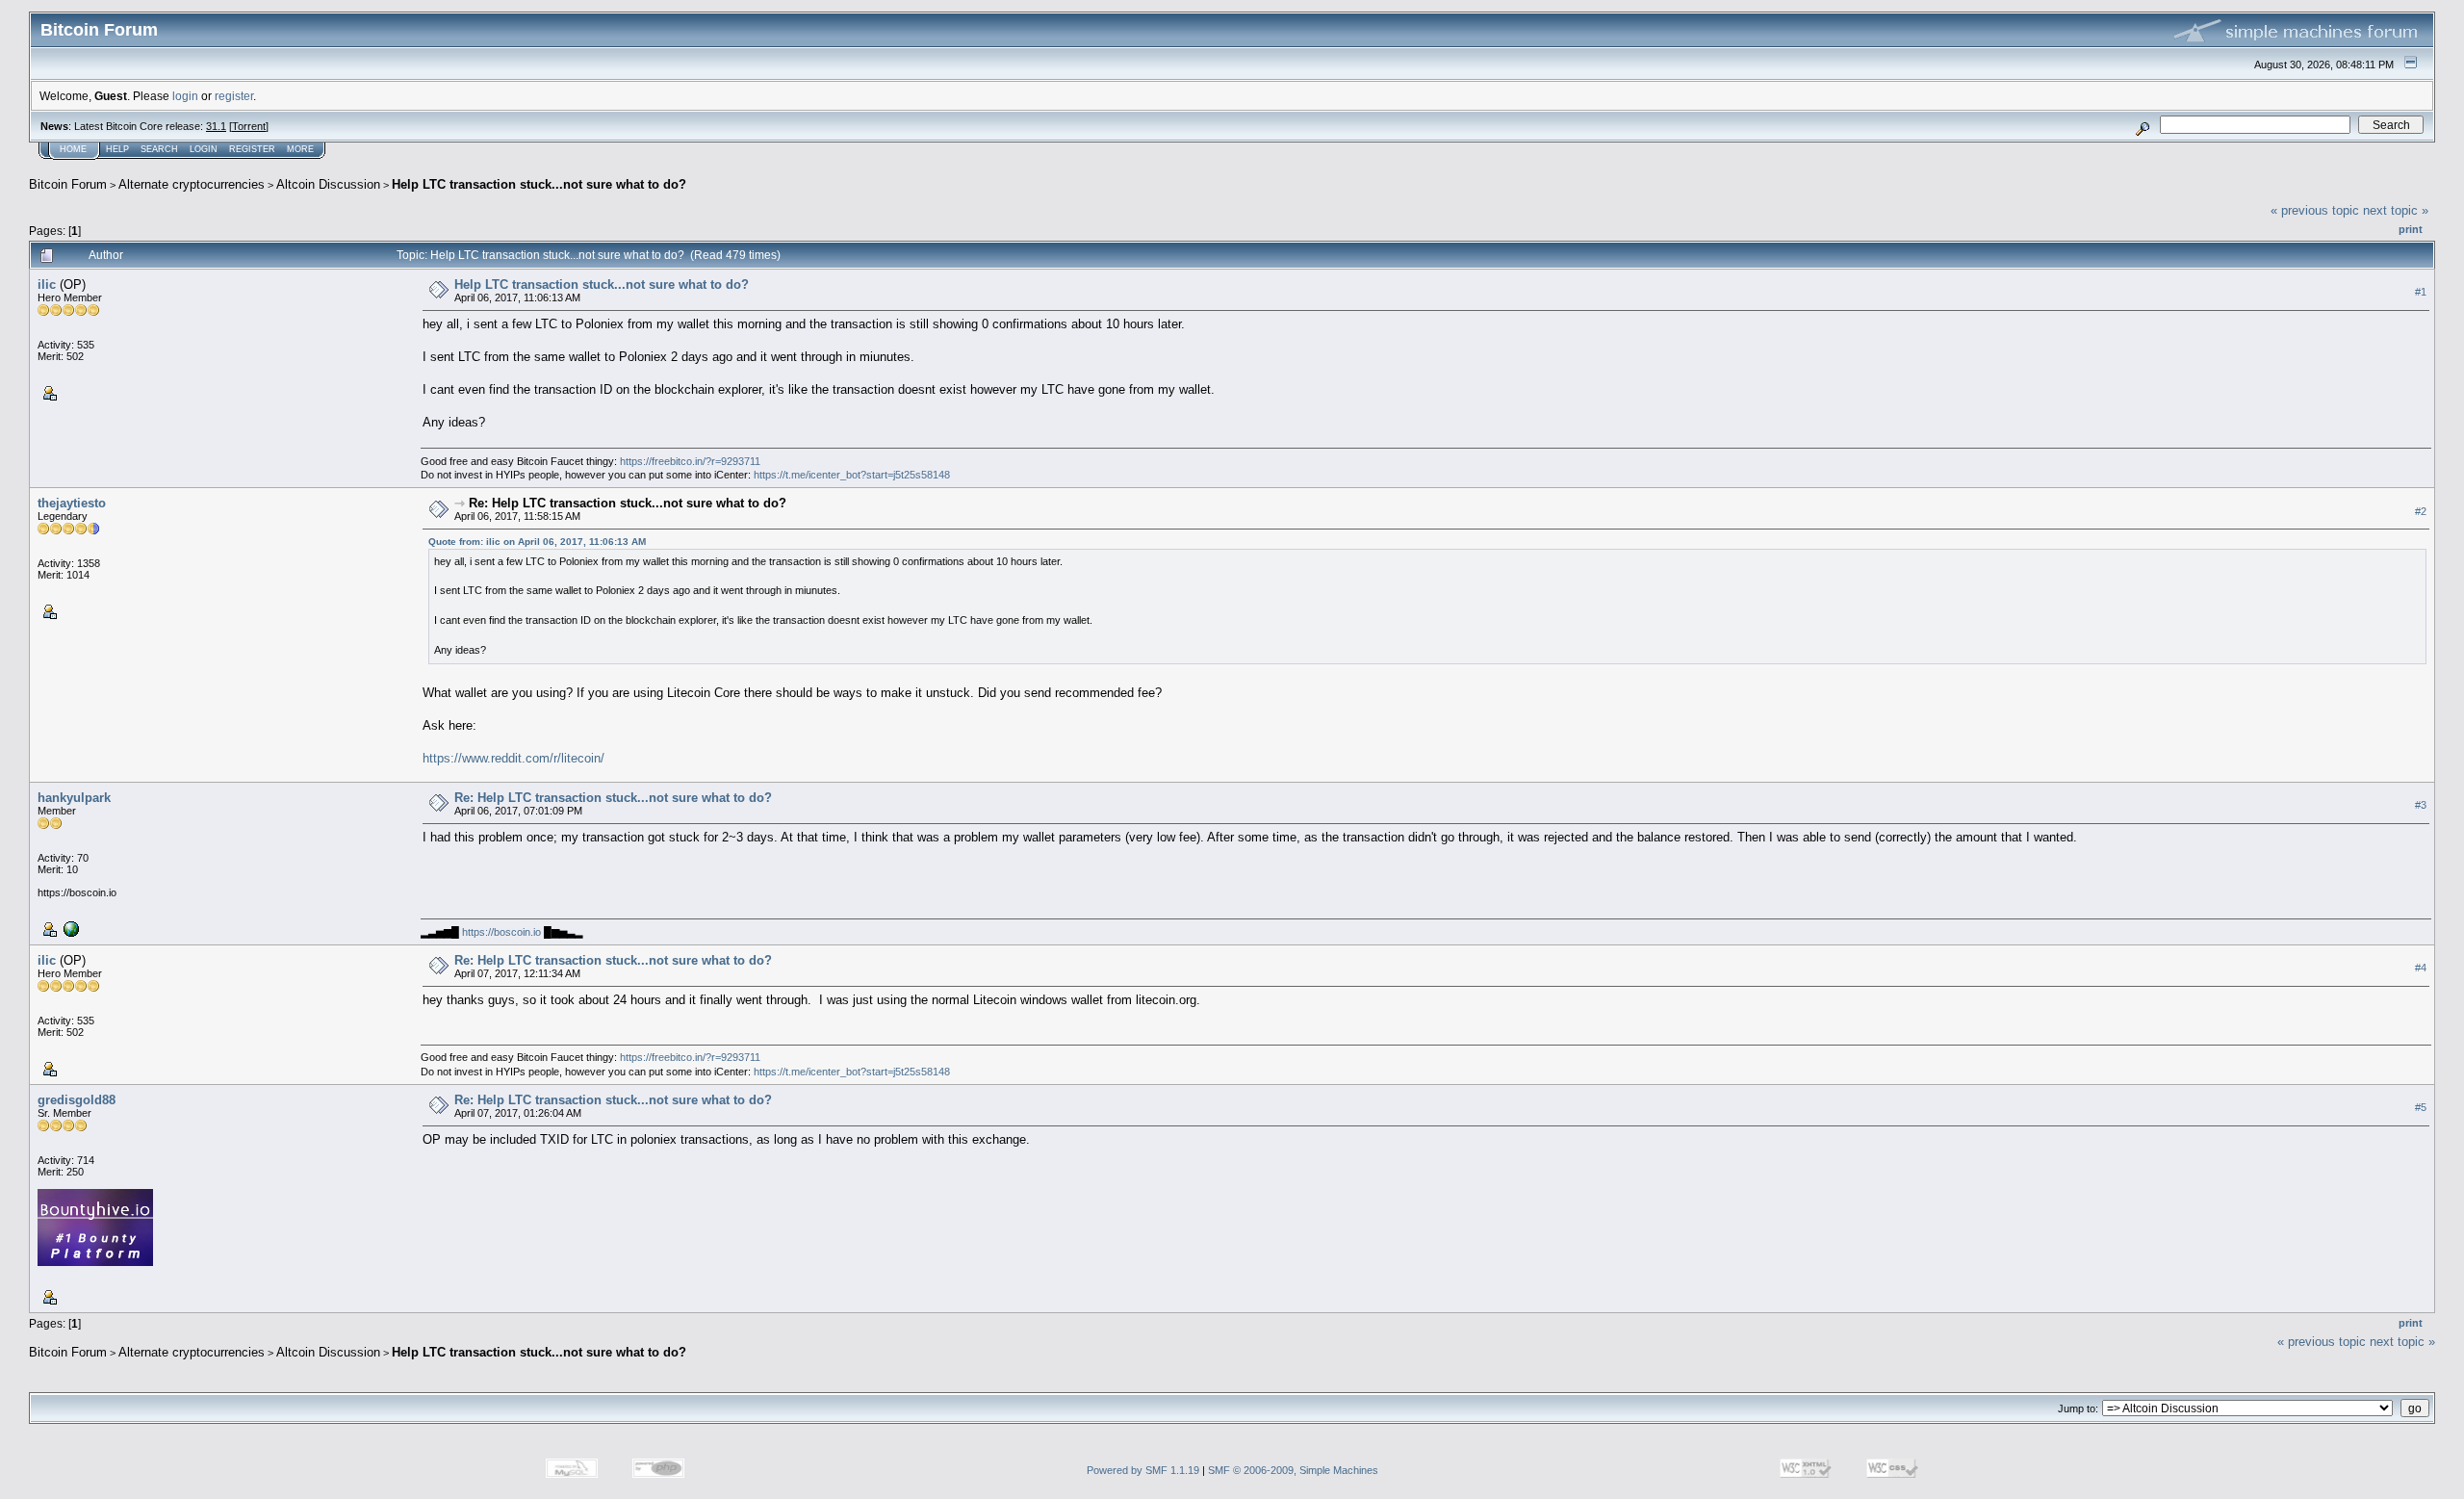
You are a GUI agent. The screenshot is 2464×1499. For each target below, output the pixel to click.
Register (252, 149)
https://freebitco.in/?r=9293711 (690, 461)
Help (117, 149)
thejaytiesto (72, 503)
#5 (2421, 1108)
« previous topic (2315, 210)
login (185, 96)
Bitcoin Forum (68, 184)
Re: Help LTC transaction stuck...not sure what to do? (628, 503)
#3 (2421, 806)
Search (159, 149)
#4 (2421, 969)
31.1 (216, 126)
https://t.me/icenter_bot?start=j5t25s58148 (852, 475)
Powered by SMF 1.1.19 (1143, 1470)
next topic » (2396, 210)
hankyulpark (74, 798)
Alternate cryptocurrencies (192, 184)
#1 (2421, 292)
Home (73, 149)
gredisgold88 (77, 1100)
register (234, 96)
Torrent (249, 126)
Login (204, 149)
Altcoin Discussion (328, 184)
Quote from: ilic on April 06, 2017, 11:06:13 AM (537, 542)
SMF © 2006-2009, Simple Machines (1293, 1470)
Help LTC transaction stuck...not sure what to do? (539, 184)
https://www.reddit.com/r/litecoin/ (513, 758)
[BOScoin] (69, 928)
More (300, 149)
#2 (2421, 511)
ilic (47, 284)
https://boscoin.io (501, 932)
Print (2411, 229)
